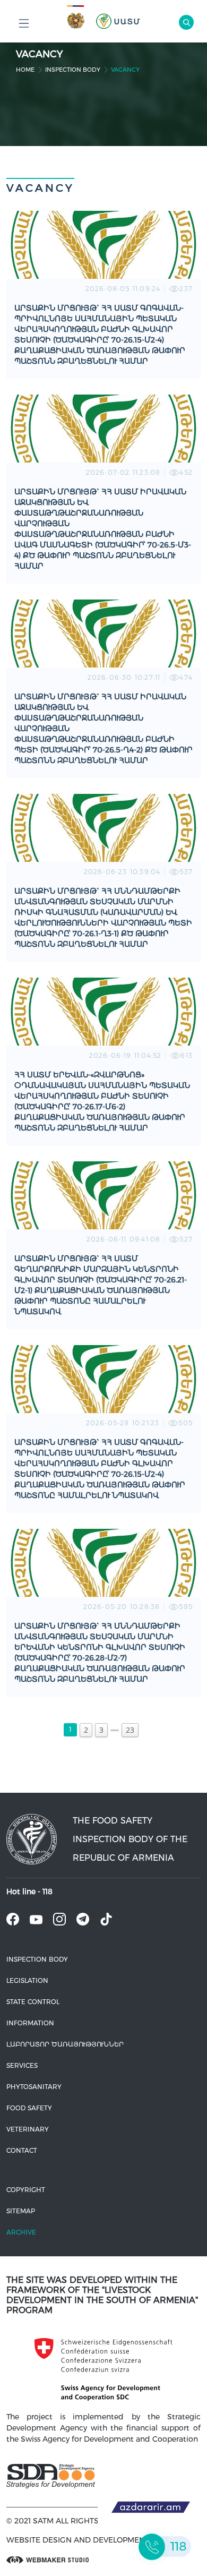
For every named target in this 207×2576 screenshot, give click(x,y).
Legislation (27, 1980)
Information (30, 2023)
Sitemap (21, 2211)
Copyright (26, 2190)
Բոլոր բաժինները (24, 24)
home (25, 70)
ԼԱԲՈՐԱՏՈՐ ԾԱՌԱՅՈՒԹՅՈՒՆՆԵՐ (65, 2044)
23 (130, 1730)
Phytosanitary (34, 2087)
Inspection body (73, 70)
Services (22, 2065)
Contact (22, 2150)
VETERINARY (28, 2129)
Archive (21, 2232)
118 (48, 1892)
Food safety (29, 2108)
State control (33, 2002)
